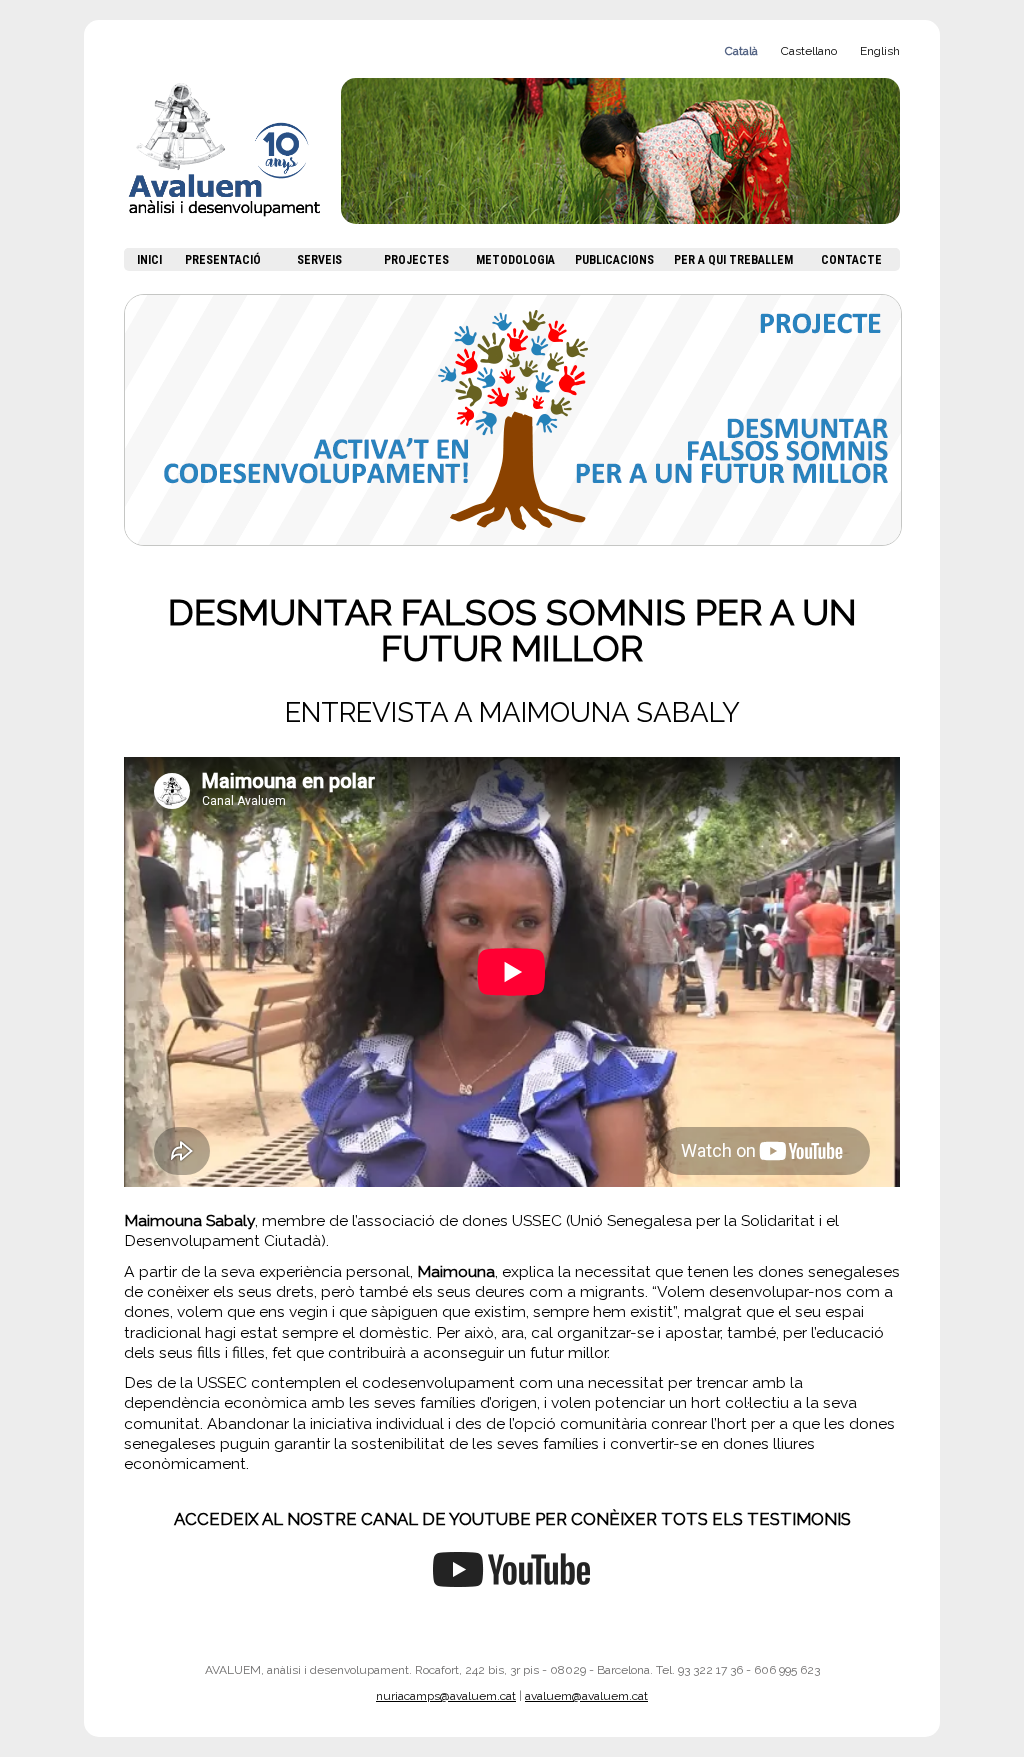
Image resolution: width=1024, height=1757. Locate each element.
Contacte (851, 260)
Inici (149, 260)
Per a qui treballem (733, 260)
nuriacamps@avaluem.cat (446, 1696)
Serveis (319, 260)
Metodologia (515, 260)
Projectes (416, 260)
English (880, 51)
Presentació (223, 260)
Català (741, 51)
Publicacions (614, 260)
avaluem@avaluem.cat (586, 1696)
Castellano (809, 51)
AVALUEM (232, 163)
